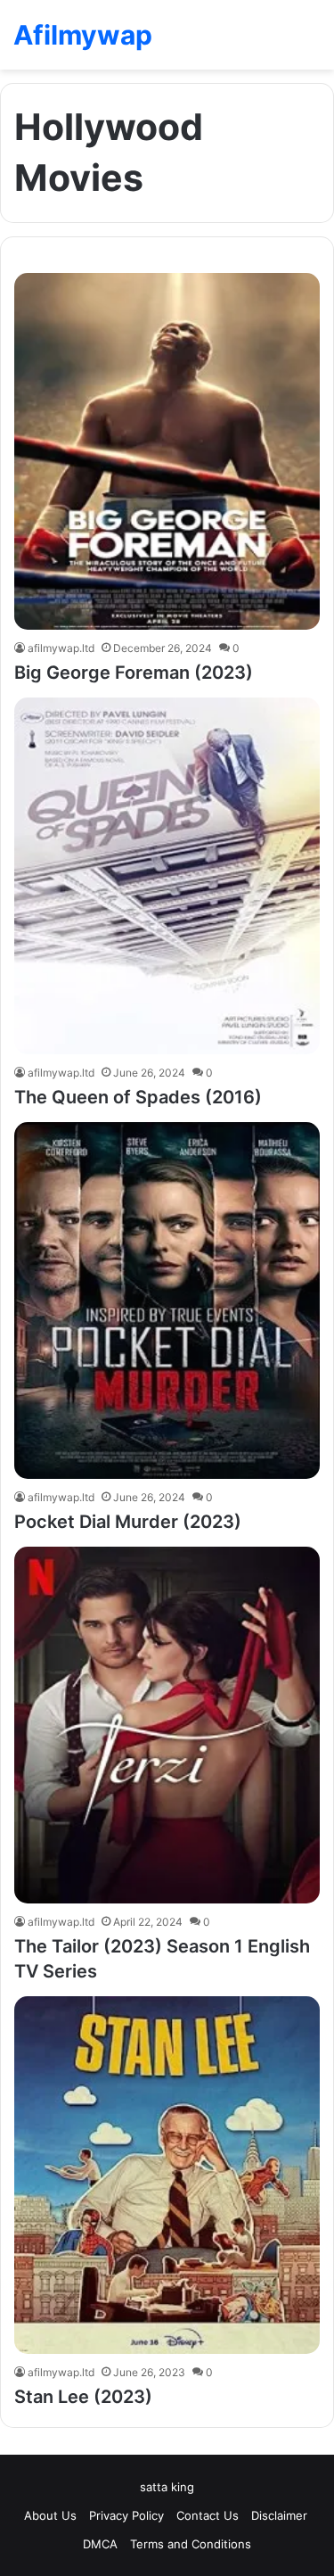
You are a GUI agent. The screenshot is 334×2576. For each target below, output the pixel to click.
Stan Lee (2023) (86, 2397)
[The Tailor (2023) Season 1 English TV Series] (167, 1725)
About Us (50, 2515)
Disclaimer (281, 2515)
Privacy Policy (126, 2515)
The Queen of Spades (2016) (138, 1097)
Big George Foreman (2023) (134, 673)
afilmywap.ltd (61, 648)
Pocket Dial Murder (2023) (128, 1522)
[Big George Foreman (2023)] (167, 451)
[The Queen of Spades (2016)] (167, 876)
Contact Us (208, 2515)
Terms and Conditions (191, 2544)
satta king (167, 2487)
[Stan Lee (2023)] (167, 2175)
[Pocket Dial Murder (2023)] (167, 1300)
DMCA (100, 2544)
